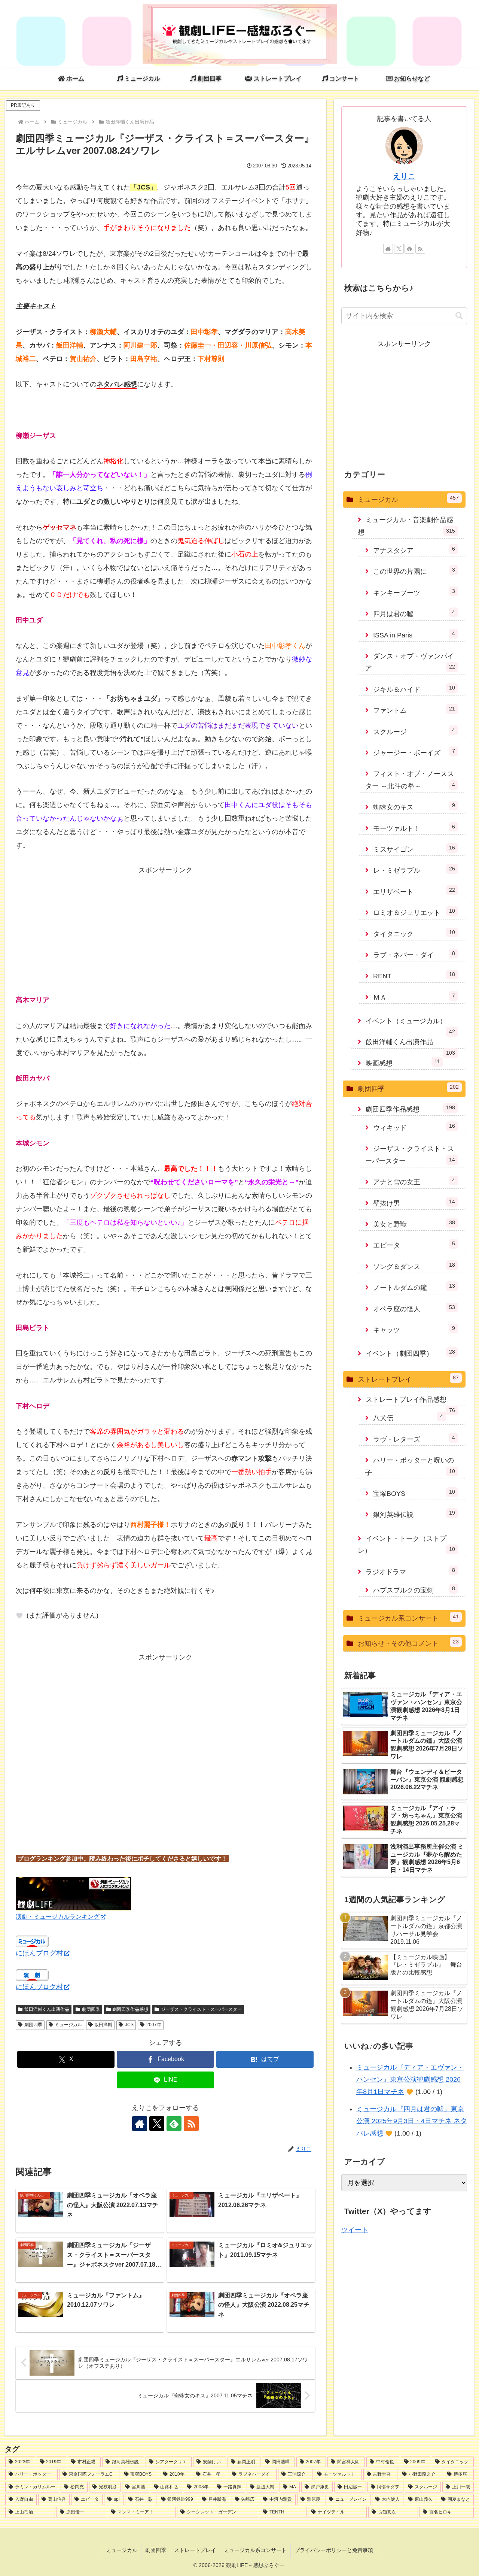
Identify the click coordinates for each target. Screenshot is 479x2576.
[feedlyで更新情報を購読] (174, 2124)
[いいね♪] (19, 1616)
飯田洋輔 (103, 2025)
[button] (459, 316)
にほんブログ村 (39, 1953)
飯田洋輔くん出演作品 (47, 2009)
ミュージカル (68, 2025)
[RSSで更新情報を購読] (191, 2124)
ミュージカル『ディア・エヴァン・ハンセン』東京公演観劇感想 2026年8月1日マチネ (410, 2080)
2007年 (154, 2025)
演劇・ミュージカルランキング (58, 1916)
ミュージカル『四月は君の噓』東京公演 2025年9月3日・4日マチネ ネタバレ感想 (412, 2121)
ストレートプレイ (195, 2550)
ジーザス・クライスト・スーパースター (201, 2009)
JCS (129, 2025)
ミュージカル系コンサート (255, 2550)
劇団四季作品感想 (130, 2009)
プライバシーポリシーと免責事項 (334, 2550)
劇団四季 (91, 2009)
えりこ (404, 176)
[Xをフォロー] (157, 2124)
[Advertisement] (165, 929)
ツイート (355, 2230)
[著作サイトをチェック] (140, 2124)
